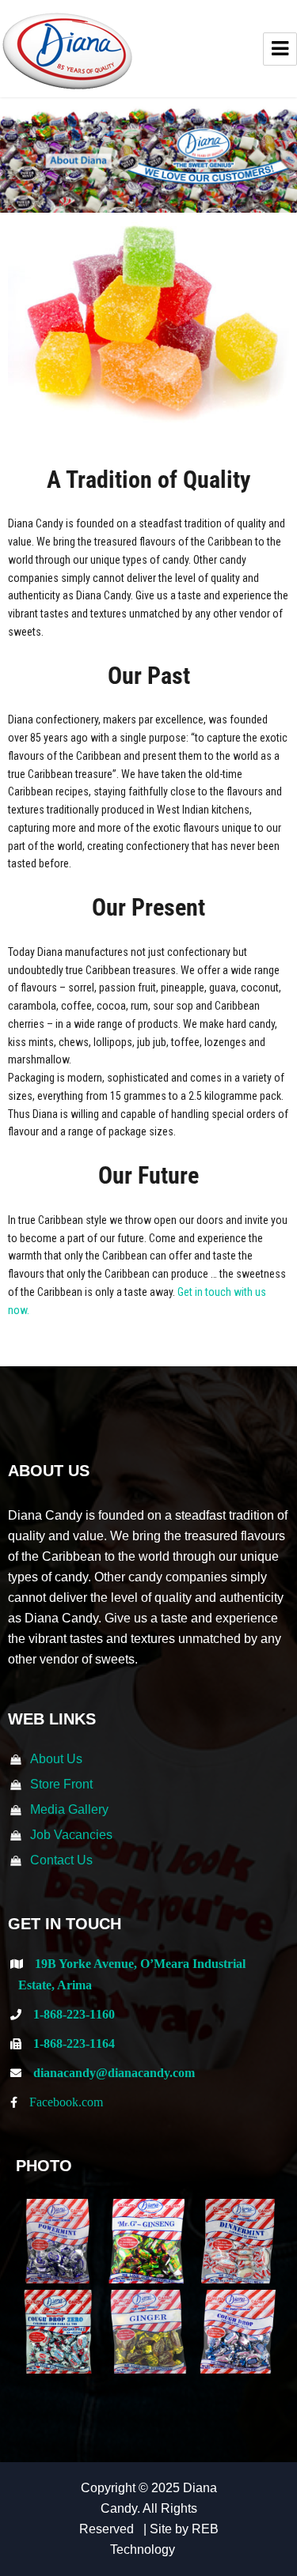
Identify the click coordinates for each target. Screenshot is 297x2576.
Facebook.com (66, 2102)
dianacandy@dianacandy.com (114, 2072)
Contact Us (61, 1860)
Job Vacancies (71, 1835)
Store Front (61, 1784)
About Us (56, 1759)
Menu (280, 49)
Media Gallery (69, 1809)
